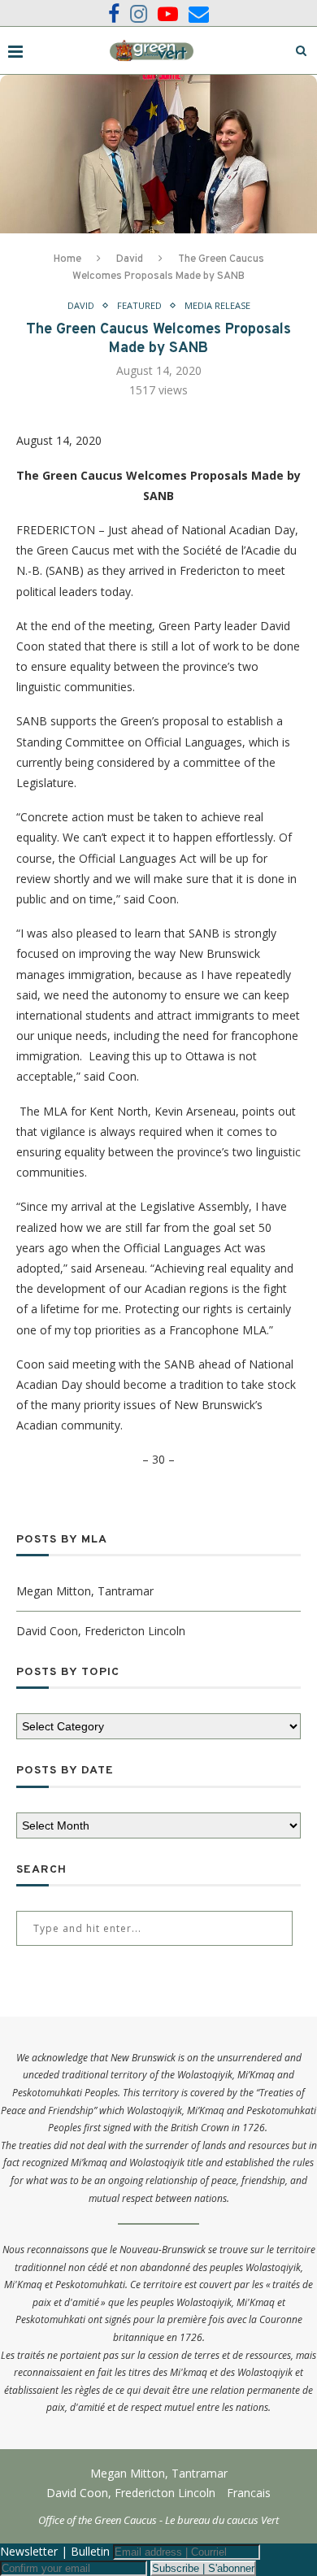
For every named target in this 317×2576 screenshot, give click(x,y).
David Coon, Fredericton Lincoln (101, 1631)
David (130, 259)
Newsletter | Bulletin (55, 2551)
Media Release (217, 305)
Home (67, 259)
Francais (249, 2493)
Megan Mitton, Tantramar (85, 1591)
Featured (139, 305)
